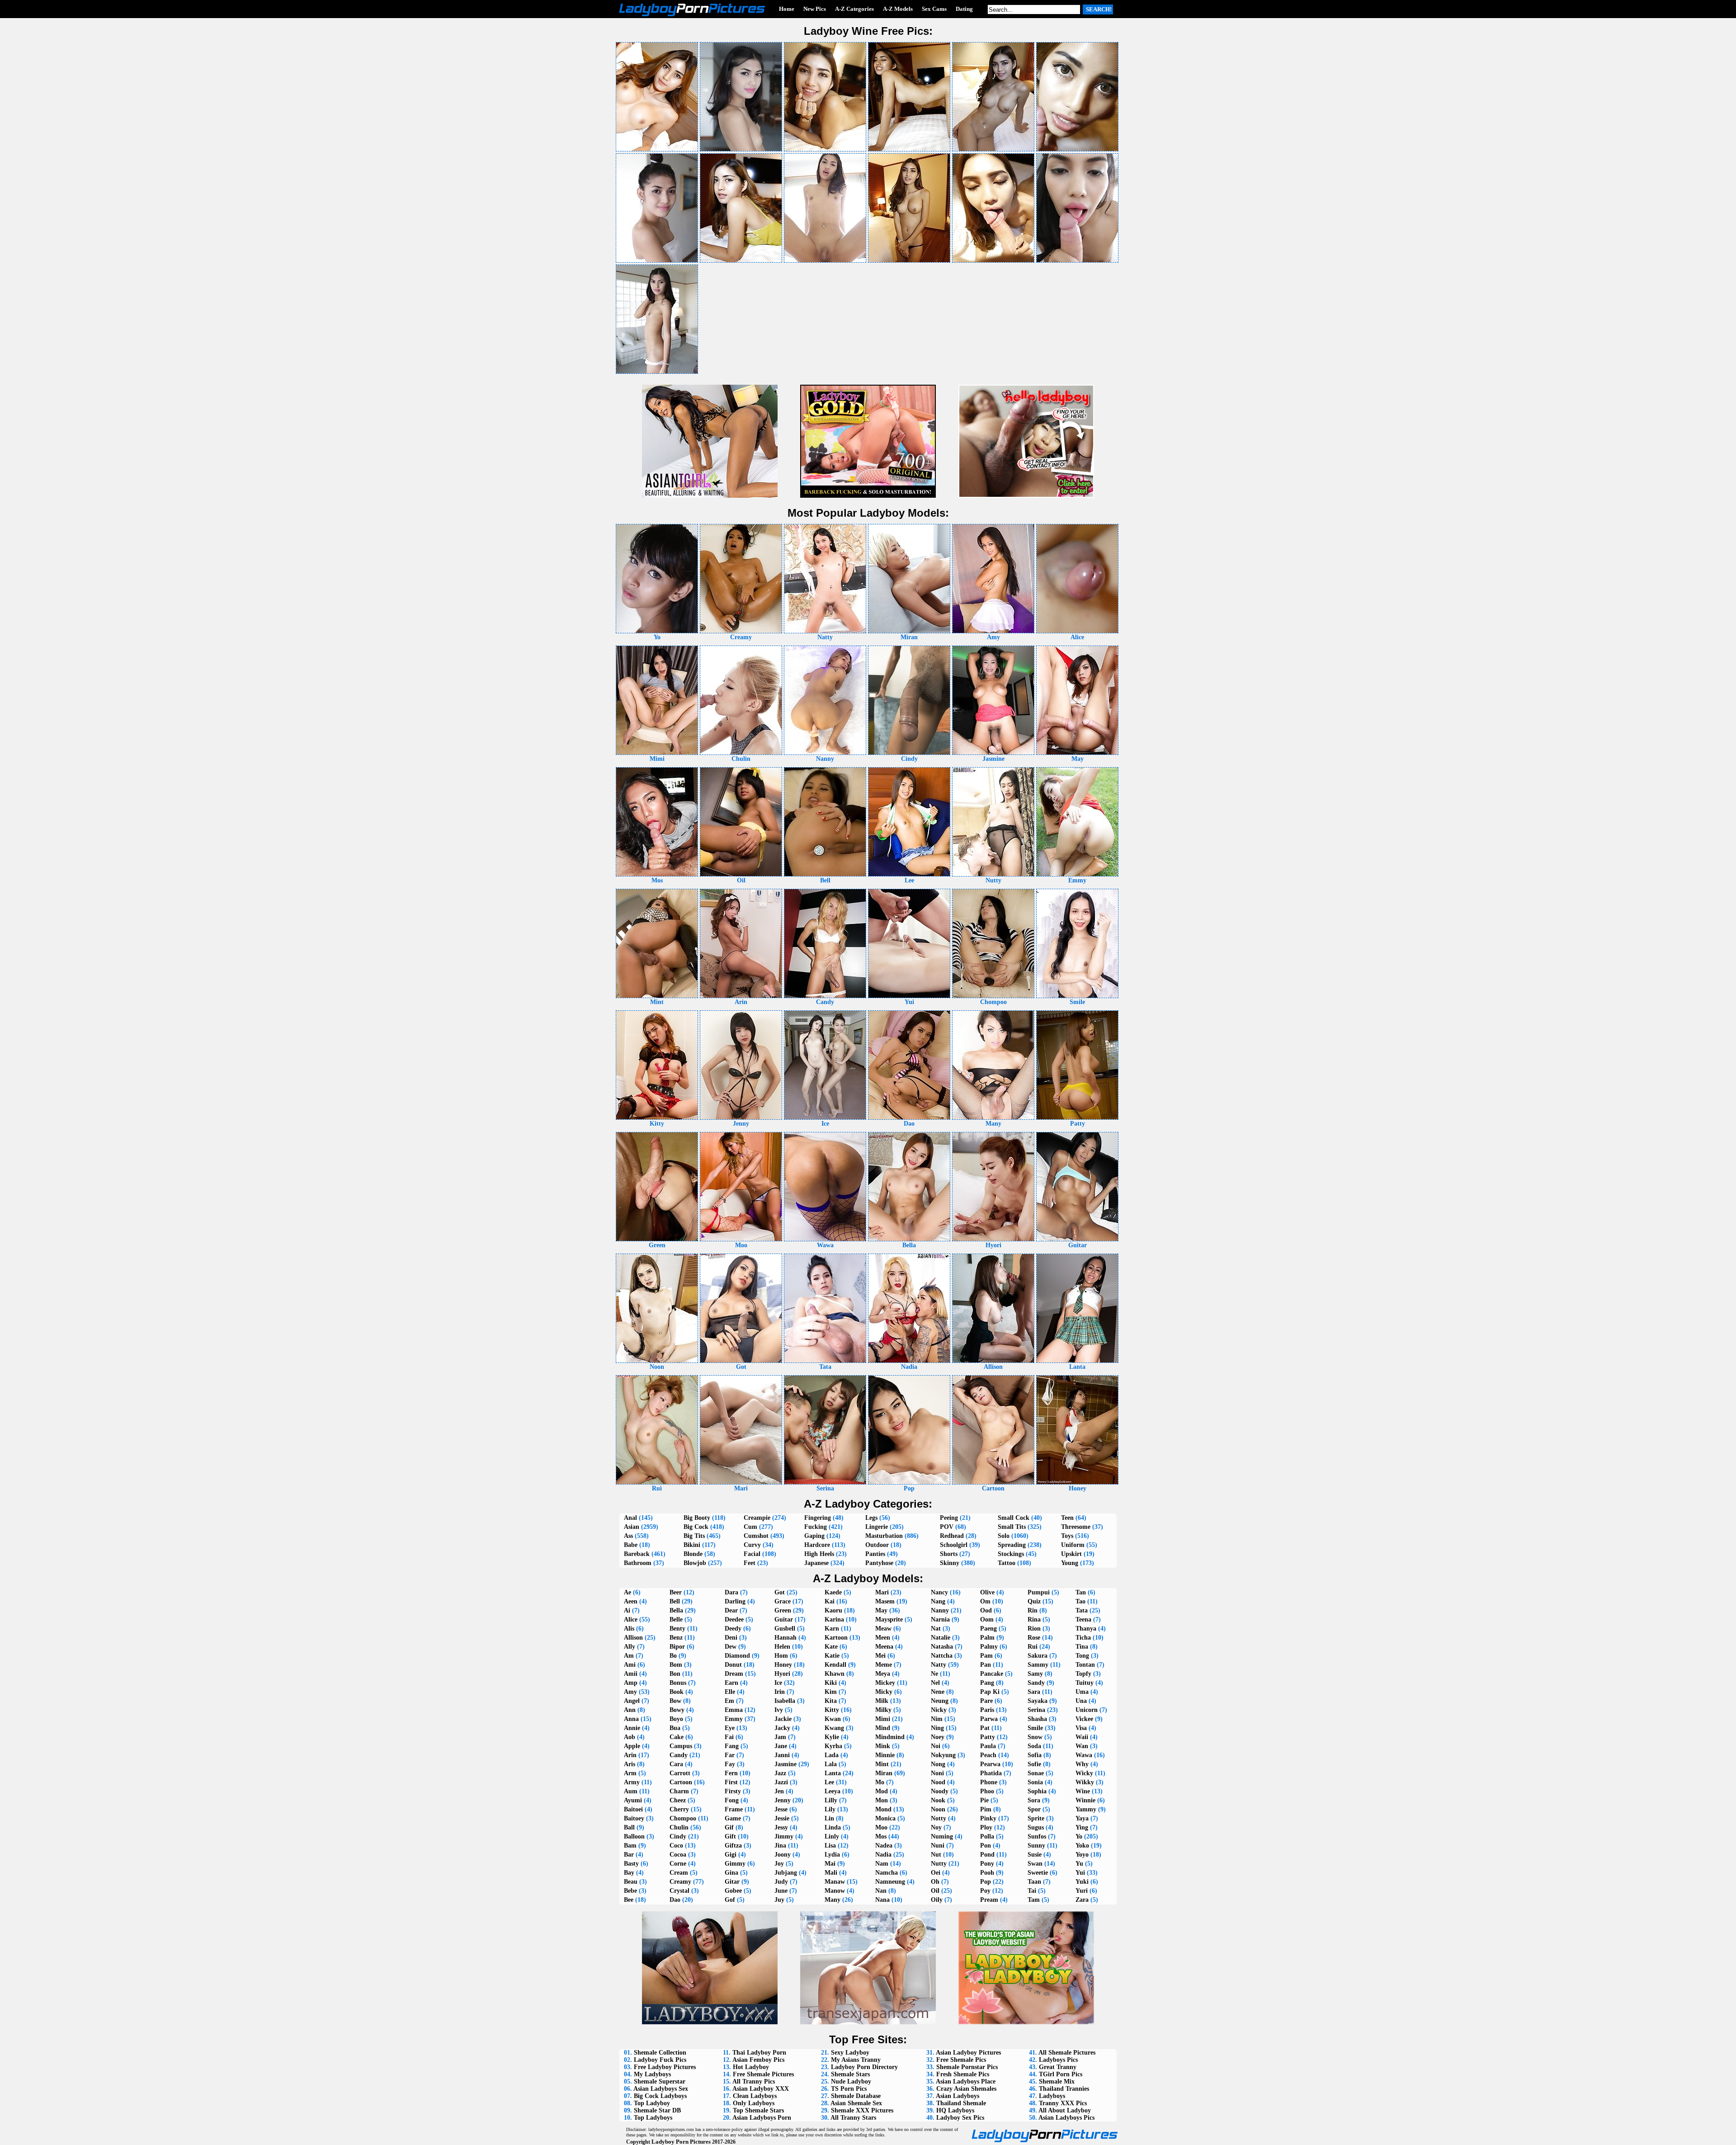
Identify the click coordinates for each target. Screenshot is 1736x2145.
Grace (783, 1601)
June (781, 1891)
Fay (730, 1764)
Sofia (1035, 1755)
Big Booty (697, 1518)
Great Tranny (1058, 2067)
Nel (935, 1683)
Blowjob (695, 1563)
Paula (988, 1746)
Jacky (782, 1728)
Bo (673, 1656)
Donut (733, 1665)
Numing (942, 1836)
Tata (1082, 1610)
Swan (1035, 1864)
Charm (679, 1791)
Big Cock (696, 1527)
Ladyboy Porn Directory (864, 2067)
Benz (676, 1638)
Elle (730, 1692)
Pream (989, 1900)
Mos (881, 1836)
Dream (734, 1674)
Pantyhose (879, 1563)
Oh (935, 1882)
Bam (630, 1846)
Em (729, 1701)
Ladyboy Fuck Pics (660, 2060)
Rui (1033, 1647)
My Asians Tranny (856, 2060)
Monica (885, 1818)
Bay (629, 1873)
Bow (675, 1701)
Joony (783, 1855)
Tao (1080, 1601)
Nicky (939, 1710)
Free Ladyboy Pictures (665, 2067)
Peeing (949, 1518)
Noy (936, 1827)
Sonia (1035, 1782)
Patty (988, 1737)
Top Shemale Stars (758, 2110)
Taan (1034, 1882)
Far (730, 1755)
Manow (835, 1891)
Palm (987, 1638)
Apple (632, 1746)
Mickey (885, 1683)
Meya (883, 1674)
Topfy (1083, 1674)
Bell (675, 1601)
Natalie (941, 1638)
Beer (676, 1592)
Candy (679, 1755)
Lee (829, 1782)
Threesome (1076, 1527)
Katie (832, 1656)
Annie (632, 1728)
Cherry (679, 1809)
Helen (782, 1647)
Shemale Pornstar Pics (967, 2067)
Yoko (1082, 1846)
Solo (1004, 1536)
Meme (884, 1665)
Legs (871, 1518)
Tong (1082, 1656)
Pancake (992, 1674)
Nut (936, 1855)
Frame (734, 1809)
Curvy (752, 1545)
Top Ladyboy (652, 2103)
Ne (934, 1674)
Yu (1079, 1864)
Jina (780, 1846)
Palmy (989, 1647)
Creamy (680, 1882)
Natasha (942, 1647)
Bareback (637, 1554)
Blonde (693, 1554)
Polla (987, 1836)
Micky (884, 1692)
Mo (880, 1782)
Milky (883, 1710)
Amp (631, 1683)
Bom (676, 1665)
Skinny (950, 1563)
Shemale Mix (1057, 2081)
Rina (1034, 1619)
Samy (1035, 1674)
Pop (986, 1882)
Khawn (835, 1674)
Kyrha (833, 1746)
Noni (937, 1773)
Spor (1034, 1809)
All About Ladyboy (1065, 2110)
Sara (1034, 1692)
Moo (881, 1827)
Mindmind (890, 1737)
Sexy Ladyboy (850, 2053)
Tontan (1085, 1665)
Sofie (1034, 1764)
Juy (779, 1900)
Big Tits (694, 1536)
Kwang (834, 1728)
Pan (986, 1665)
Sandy (1036, 1683)
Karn (832, 1629)
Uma (1082, 1692)
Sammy (1038, 1665)
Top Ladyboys (653, 2118)
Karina (834, 1619)
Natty (939, 1665)
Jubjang (786, 1873)
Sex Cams (934, 9)
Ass (628, 1536)
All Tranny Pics (754, 2081)
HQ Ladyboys (955, 2110)
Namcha (887, 1873)
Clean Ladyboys (755, 2096)
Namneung (890, 1882)
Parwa (989, 1719)
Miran (884, 1773)
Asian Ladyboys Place (966, 2081)
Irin (780, 1692)
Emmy (734, 1719)
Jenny (783, 1800)
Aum (631, 1791)
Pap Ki (990, 1692)
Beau (631, 1882)
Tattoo (1007, 1563)
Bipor (677, 1647)
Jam (780, 1737)
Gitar (732, 1882)
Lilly (831, 1800)
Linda (833, 1827)
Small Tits (1012, 1527)
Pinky (988, 1818)
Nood (938, 1782)
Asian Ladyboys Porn (762, 2118)
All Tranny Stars (853, 2118)
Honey (783, 1665)
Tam (1034, 1900)
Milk (882, 1701)
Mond (883, 1809)
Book (677, 1692)
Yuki (1082, 1882)
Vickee (1084, 1719)
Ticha (1083, 1638)
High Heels (819, 1554)
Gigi (731, 1855)
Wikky (1085, 1782)
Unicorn (1087, 1710)
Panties (875, 1554)
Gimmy (735, 1864)
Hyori (782, 1674)
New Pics (815, 9)
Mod (882, 1791)
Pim (986, 1809)
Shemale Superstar (660, 2081)
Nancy (939, 1592)
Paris (987, 1710)
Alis (629, 1629)
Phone (989, 1782)
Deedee (734, 1619)
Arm (630, 1773)
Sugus (1036, 1827)
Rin (1033, 1610)
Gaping (814, 1536)
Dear (731, 1610)
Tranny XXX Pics (1063, 2103)
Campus (681, 1746)
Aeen (631, 1601)
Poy (985, 1891)
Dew (731, 1647)
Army (632, 1782)
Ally (630, 1647)
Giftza (733, 1846)
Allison (633, 1638)
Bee (629, 1900)
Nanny (940, 1610)
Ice (778, 1683)
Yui (1080, 1873)
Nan (881, 1891)
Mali (831, 1873)
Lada (832, 1755)
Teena (1083, 1619)
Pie (984, 1800)
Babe (631, 1545)
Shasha (1037, 1719)
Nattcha (942, 1656)
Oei (936, 1873)
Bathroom (638, 1563)
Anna (631, 1719)
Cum (750, 1527)
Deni (731, 1638)
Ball (629, 1827)
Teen (1067, 1518)
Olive (987, 1592)
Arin (630, 1755)
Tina (1082, 1647)
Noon (938, 1809)
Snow (1035, 1737)
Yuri (1082, 1891)
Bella (676, 1610)
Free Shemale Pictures (763, 2074)
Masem (885, 1601)
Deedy (733, 1629)
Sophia (1037, 1791)
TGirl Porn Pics (1061, 2074)
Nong (938, 1764)
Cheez (678, 1800)
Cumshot (756, 1536)
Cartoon (681, 1782)
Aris (630, 1764)
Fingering (818, 1518)
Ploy (986, 1827)
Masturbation (884, 1536)
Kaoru (833, 1610)
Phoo (987, 1791)
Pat (985, 1728)
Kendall (835, 1665)
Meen (883, 1638)
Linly (832, 1836)
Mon (882, 1800)
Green (783, 1610)
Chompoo (683, 1818)
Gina (731, 1873)
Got (780, 1592)
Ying (1082, 1827)
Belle (676, 1619)
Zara (1082, 1900)
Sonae (1036, 1773)
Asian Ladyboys (958, 2096)
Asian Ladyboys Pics (1066, 2118)
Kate (831, 1647)
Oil (935, 1891)
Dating (964, 9)
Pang (987, 1683)
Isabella (785, 1701)
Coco (676, 1846)
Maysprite (889, 1619)
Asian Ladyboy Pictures (968, 2053)
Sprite (1036, 1818)
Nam (882, 1864)
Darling (735, 1601)
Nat (936, 1629)
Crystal (679, 1891)
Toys (1067, 1536)
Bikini (692, 1545)
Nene (938, 1692)
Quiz (1034, 1601)
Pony (987, 1864)
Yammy (1086, 1809)
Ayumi (633, 1800)
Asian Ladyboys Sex (661, 2089)
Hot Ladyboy (751, 2067)
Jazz (780, 1773)
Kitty (832, 1710)
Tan (1081, 1592)
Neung (940, 1701)
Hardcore (817, 1545)
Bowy (677, 1710)
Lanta (833, 1773)
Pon (986, 1846)
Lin (829, 1818)
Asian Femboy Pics (758, 2060)
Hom (781, 1656)
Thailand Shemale (961, 2103)
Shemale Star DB (657, 2110)
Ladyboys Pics (1058, 2060)
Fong (732, 1800)
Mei (880, 1656)
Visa (1081, 1728)
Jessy (781, 1827)
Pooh (987, 1873)
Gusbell (785, 1629)
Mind (883, 1728)
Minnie (885, 1755)
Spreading (1012, 1545)
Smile (1035, 1728)
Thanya (1086, 1629)
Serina (1036, 1710)
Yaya (1082, 1818)
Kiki (831, 1683)
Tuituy (1085, 1683)
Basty (631, 1864)
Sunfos (1037, 1836)
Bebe (630, 1891)
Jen (779, 1791)
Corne (678, 1864)
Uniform (1073, 1545)
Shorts (949, 1554)
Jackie (783, 1719)
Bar (629, 1855)
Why (1082, 1764)
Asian (632, 1527)
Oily (937, 1900)
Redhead (952, 1536)
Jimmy (784, 1836)
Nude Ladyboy (851, 2081)
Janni (782, 1755)
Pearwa (990, 1764)
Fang (732, 1746)
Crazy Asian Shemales (966, 2089)
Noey (938, 1737)
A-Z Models (898, 9)
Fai (729, 1737)
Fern (731, 1773)
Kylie (832, 1737)
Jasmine (785, 1764)
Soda (1034, 1746)
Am (629, 1656)
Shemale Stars (850, 2074)
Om (985, 1601)
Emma (734, 1710)
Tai (1032, 1891)
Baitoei (633, 1809)
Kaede (833, 1592)
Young (1070, 1563)
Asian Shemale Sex (856, 2103)
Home (787, 9)
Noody (940, 1791)
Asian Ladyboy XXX (761, 2089)
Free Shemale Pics (961, 2060)
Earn (731, 1683)
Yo (1079, 1836)
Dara (731, 1592)
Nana (882, 1900)
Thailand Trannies (1064, 2089)
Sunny (1036, 1846)
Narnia (940, 1619)
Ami (630, 1665)
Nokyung (943, 1755)
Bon (675, 1674)
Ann (630, 1710)
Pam (986, 1656)
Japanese (816, 1563)
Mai (830, 1864)
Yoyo (1082, 1855)
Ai (627, 1610)
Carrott (680, 1773)
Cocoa (678, 1855)
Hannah (785, 1638)
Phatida (991, 1773)
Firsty (733, 1791)
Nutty (939, 1864)
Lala (831, 1764)
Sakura (1038, 1656)
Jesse (781, 1809)
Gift (730, 1836)
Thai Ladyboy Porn (759, 2053)
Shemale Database (856, 2096)
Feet (750, 1563)
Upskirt (1071, 1554)
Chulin (679, 1827)
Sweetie (1038, 1873)
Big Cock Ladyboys (660, 2096)
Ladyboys (1052, 2096)
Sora (1034, 1800)
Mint (882, 1764)
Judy (781, 1882)
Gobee (733, 1891)
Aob (630, 1737)
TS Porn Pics (849, 2089)
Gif (729, 1827)
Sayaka (1038, 1701)
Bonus (678, 1683)
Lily (830, 1809)
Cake (677, 1737)
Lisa (830, 1846)
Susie (1035, 1855)
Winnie (1085, 1800)
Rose (1034, 1638)
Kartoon (836, 1638)
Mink (883, 1746)
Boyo (676, 1719)
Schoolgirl (954, 1545)
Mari (882, 1592)
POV (947, 1527)
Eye (730, 1728)
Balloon (634, 1836)
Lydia (832, 1855)
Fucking (816, 1527)
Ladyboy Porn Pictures (681, 2142)
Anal (630, 1518)
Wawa (1084, 1755)
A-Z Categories (854, 9)
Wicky (1084, 1773)
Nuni (938, 1846)
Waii (1082, 1737)
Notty (939, 1818)
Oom (987, 1619)
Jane (781, 1746)
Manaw (835, 1882)
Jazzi (781, 1782)
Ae (627, 1592)
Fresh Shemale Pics (963, 2074)
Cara (676, 1764)
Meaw (883, 1629)
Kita (831, 1701)
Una (1081, 1701)
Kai (830, 1601)
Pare (986, 1701)
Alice (631, 1619)
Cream (679, 1873)
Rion (1034, 1629)
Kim (831, 1692)
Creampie (757, 1518)
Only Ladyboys (754, 2103)
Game (733, 1818)
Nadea (884, 1846)
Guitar (784, 1619)
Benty (677, 1629)
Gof (730, 1900)
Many (833, 1900)
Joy (779, 1864)
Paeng (988, 1629)
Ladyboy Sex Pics (960, 2118)
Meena (884, 1647)
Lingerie (877, 1527)
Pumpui (1039, 1592)
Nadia (883, 1855)
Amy (630, 1692)
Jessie (782, 1818)
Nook (938, 1800)
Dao (675, 1900)
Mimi (883, 1719)
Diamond (737, 1656)
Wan (1082, 1746)
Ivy (779, 1710)
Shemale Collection (660, 2053)
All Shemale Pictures (1067, 2053)
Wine (1083, 1791)
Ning (937, 1728)
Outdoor (877, 1545)
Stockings (1011, 1554)
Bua (675, 1728)
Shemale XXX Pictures (862, 2110)
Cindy (678, 1836)
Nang (938, 1601)
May (881, 1610)
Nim (937, 1719)
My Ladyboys (652, 2074)
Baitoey (634, 1818)
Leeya (833, 1791)
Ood (986, 1610)
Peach (988, 1755)
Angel (632, 1701)
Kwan (833, 1719)
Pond (987, 1855)
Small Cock (1014, 1518)
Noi (936, 1746)
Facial (752, 1554)
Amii (631, 1674)
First (731, 1782)
